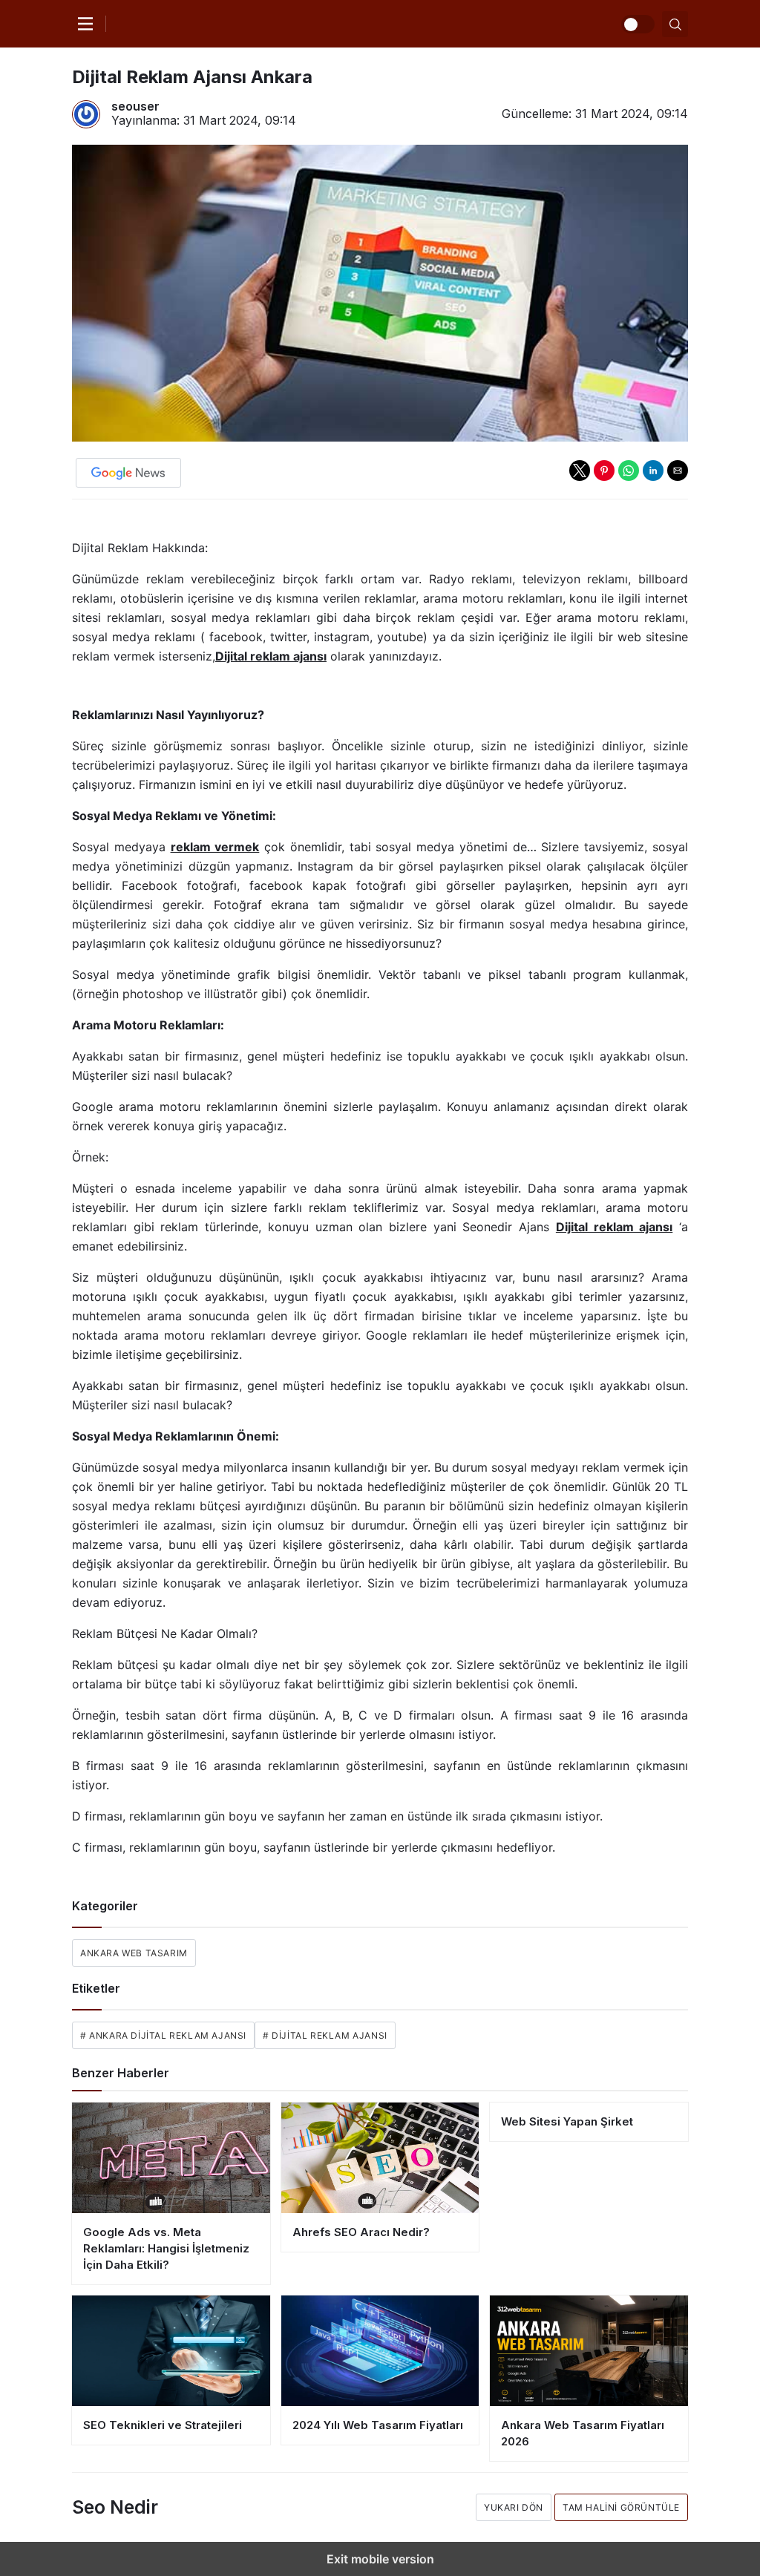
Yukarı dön (514, 2507)
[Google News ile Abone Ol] (128, 473)
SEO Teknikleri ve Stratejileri (163, 2425)
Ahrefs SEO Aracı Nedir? (361, 2232)
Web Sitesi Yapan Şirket (567, 2121)
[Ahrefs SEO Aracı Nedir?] (380, 2158)
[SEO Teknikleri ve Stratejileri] (171, 2351)
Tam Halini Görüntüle (621, 2507)
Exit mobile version (380, 2559)
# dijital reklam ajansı (325, 2035)
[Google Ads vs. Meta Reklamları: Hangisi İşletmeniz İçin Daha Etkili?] (171, 2158)
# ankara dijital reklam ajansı (163, 2035)
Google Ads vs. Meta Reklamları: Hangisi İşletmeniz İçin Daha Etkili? (166, 2248)
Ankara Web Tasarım (134, 1953)
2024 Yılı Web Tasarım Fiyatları (378, 2425)
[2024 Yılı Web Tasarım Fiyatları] (380, 2351)
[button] (580, 471)
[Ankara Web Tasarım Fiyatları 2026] (589, 2351)
